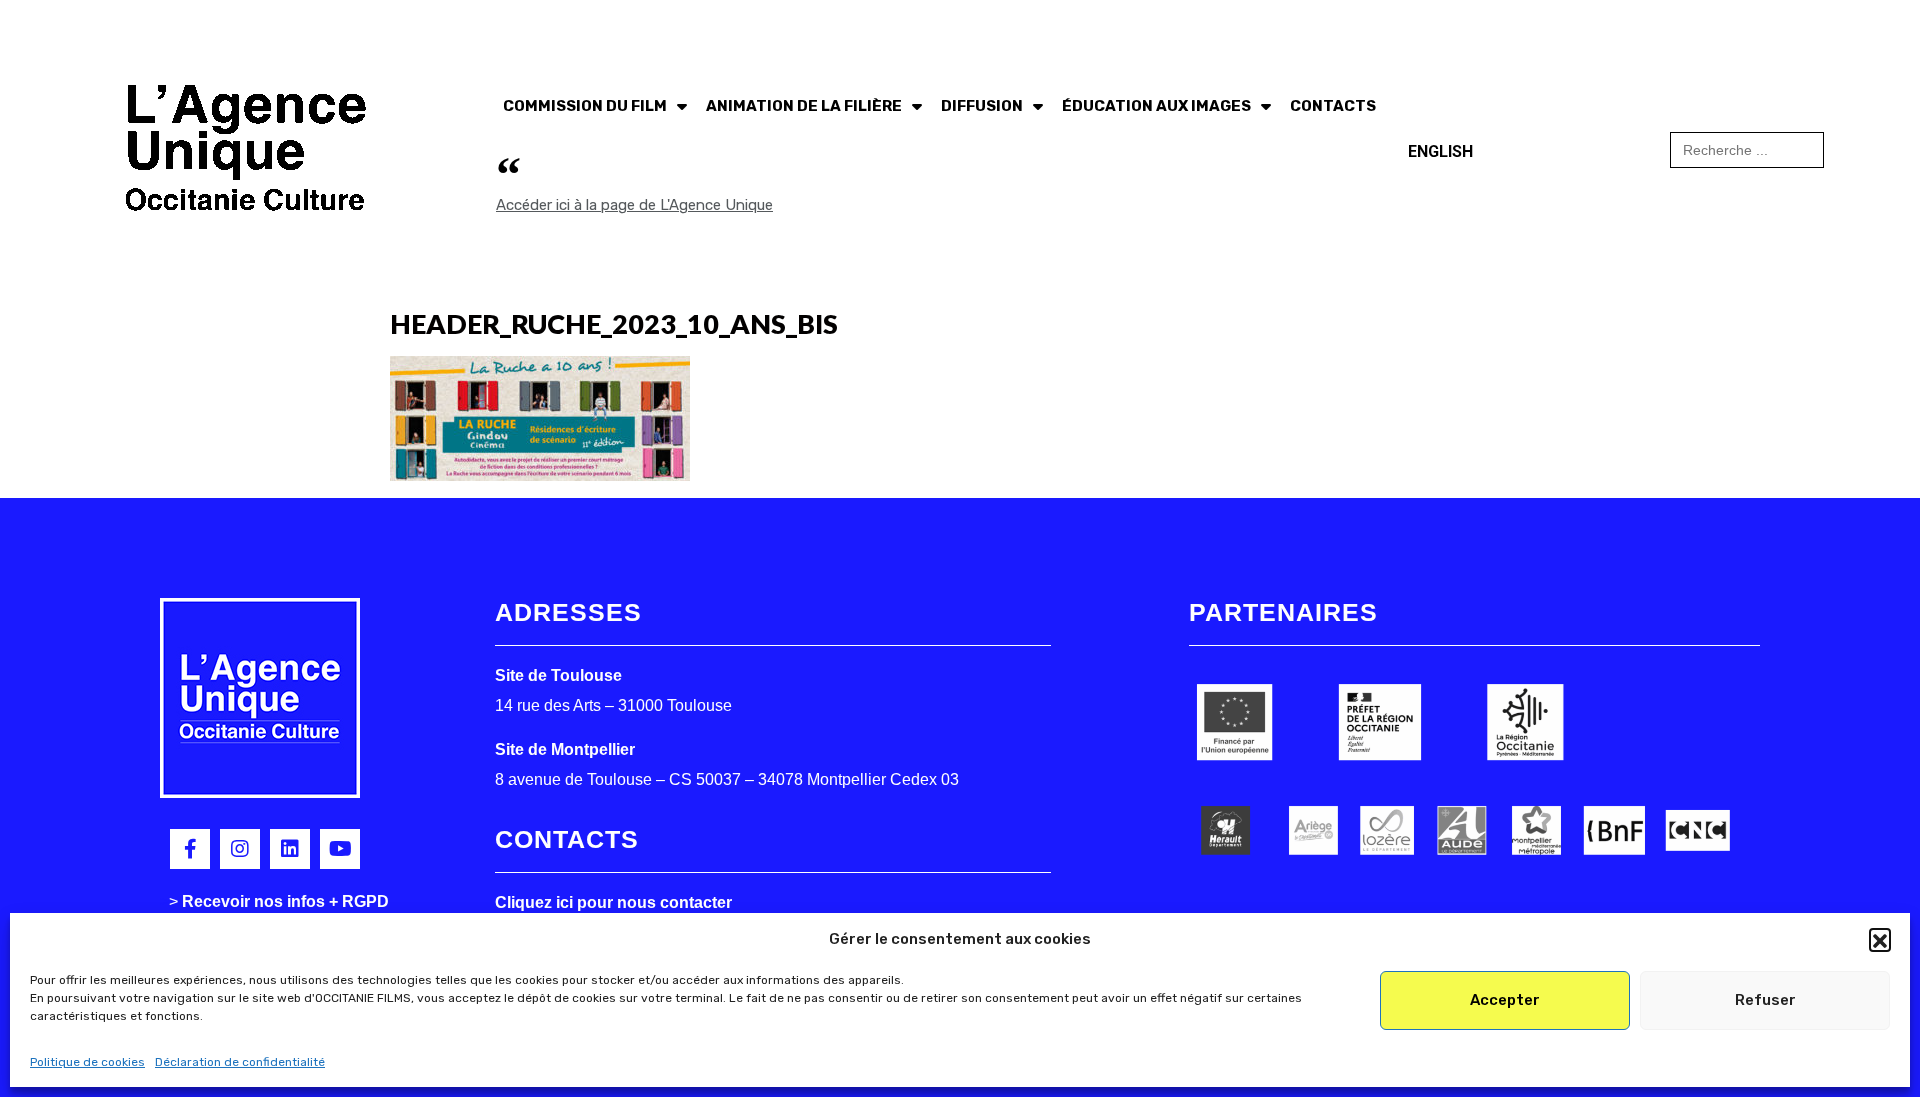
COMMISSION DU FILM (585, 106)
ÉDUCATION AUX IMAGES (1156, 106)
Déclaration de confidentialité (240, 1062)
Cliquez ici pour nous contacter (613, 902)
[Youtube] (340, 849)
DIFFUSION (982, 106)
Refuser (1765, 1000)
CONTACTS (1333, 106)
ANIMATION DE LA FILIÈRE (804, 106)
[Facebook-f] (190, 849)
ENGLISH (1440, 151)
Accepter (1505, 1000)
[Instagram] (240, 849)
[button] (1880, 939)
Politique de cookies (87, 1062)
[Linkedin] (290, 849)
